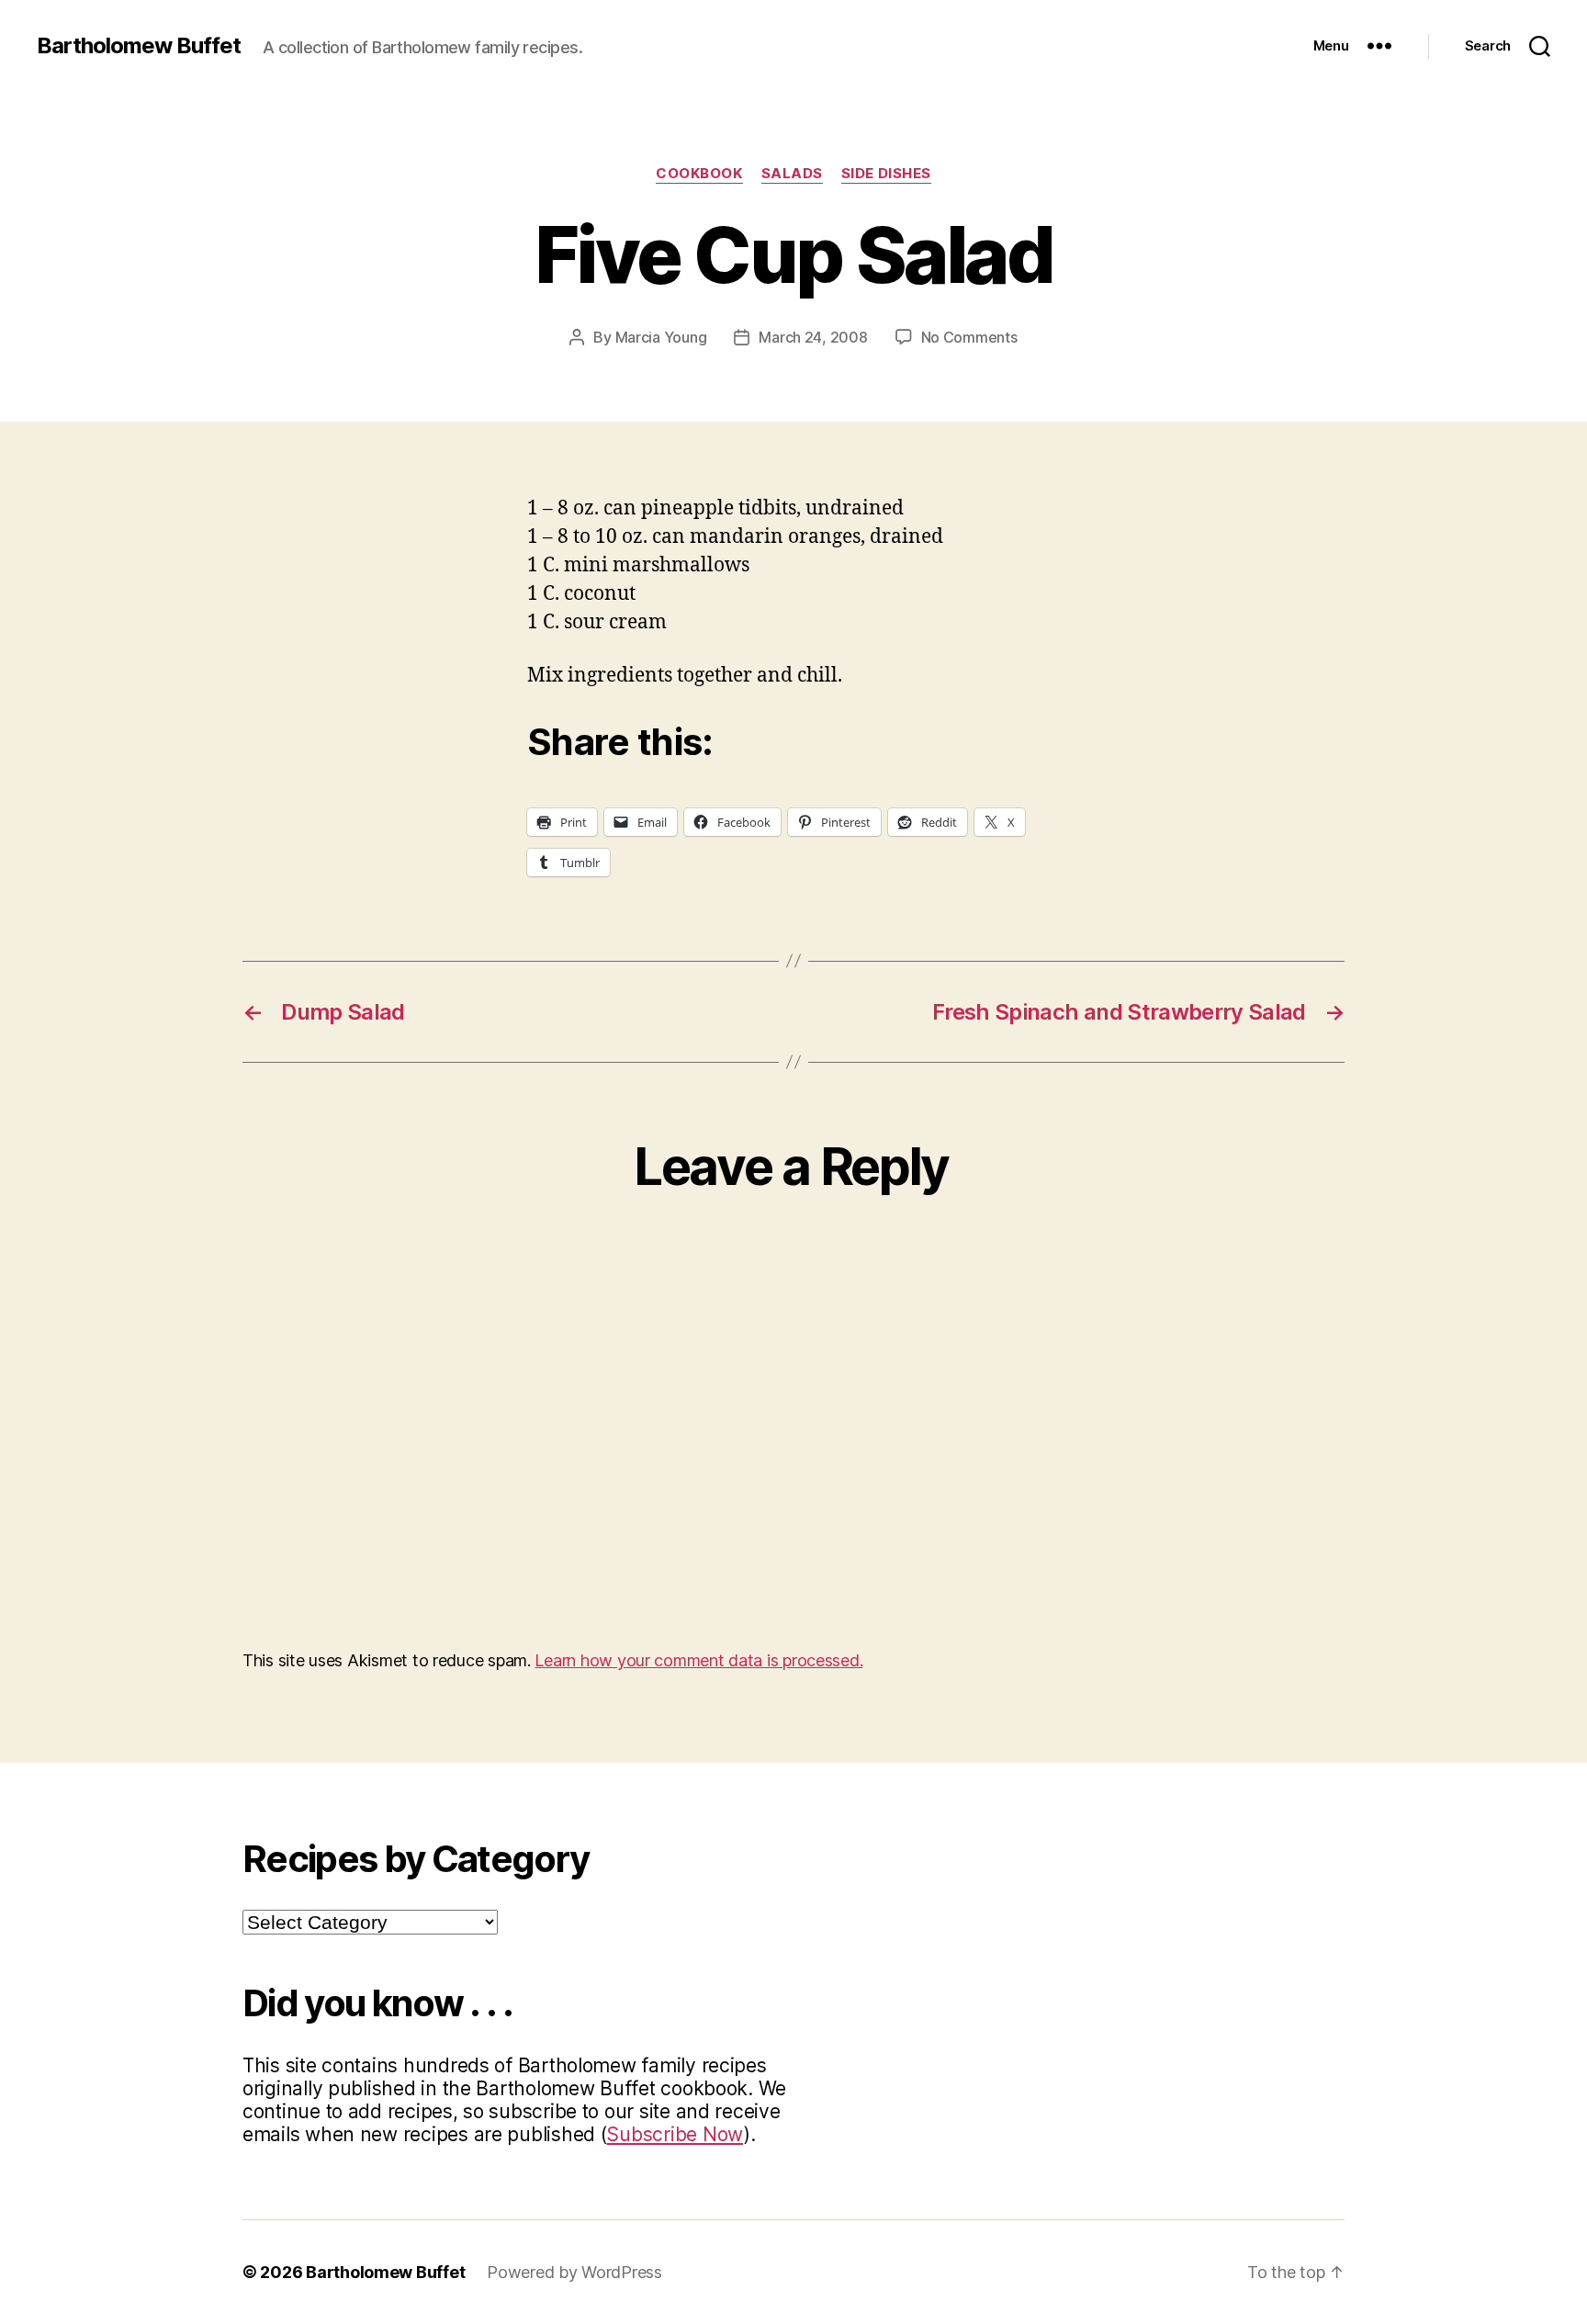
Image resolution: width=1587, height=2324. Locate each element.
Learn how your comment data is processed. (698, 1660)
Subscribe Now (675, 2134)
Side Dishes (886, 174)
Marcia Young (661, 337)
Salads (792, 174)
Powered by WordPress (574, 2272)
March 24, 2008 (813, 337)
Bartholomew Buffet (139, 46)
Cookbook (699, 174)
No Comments (969, 337)
